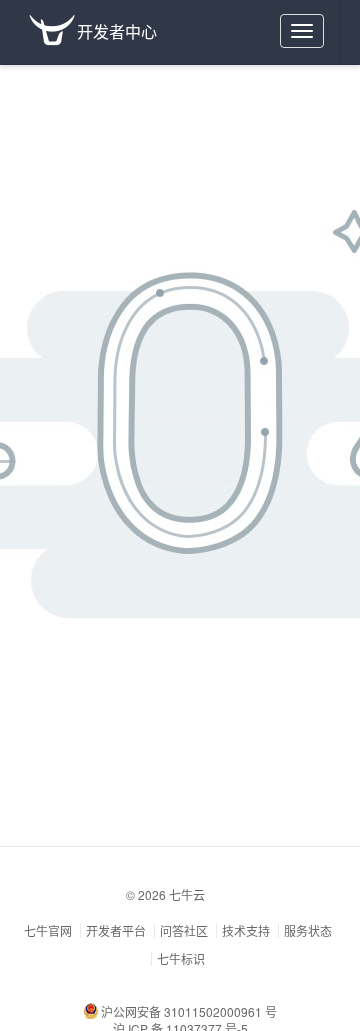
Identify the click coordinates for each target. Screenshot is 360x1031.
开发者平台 (116, 930)
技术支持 (246, 930)
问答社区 (184, 930)
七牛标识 (181, 958)
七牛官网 (48, 930)
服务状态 (308, 930)
